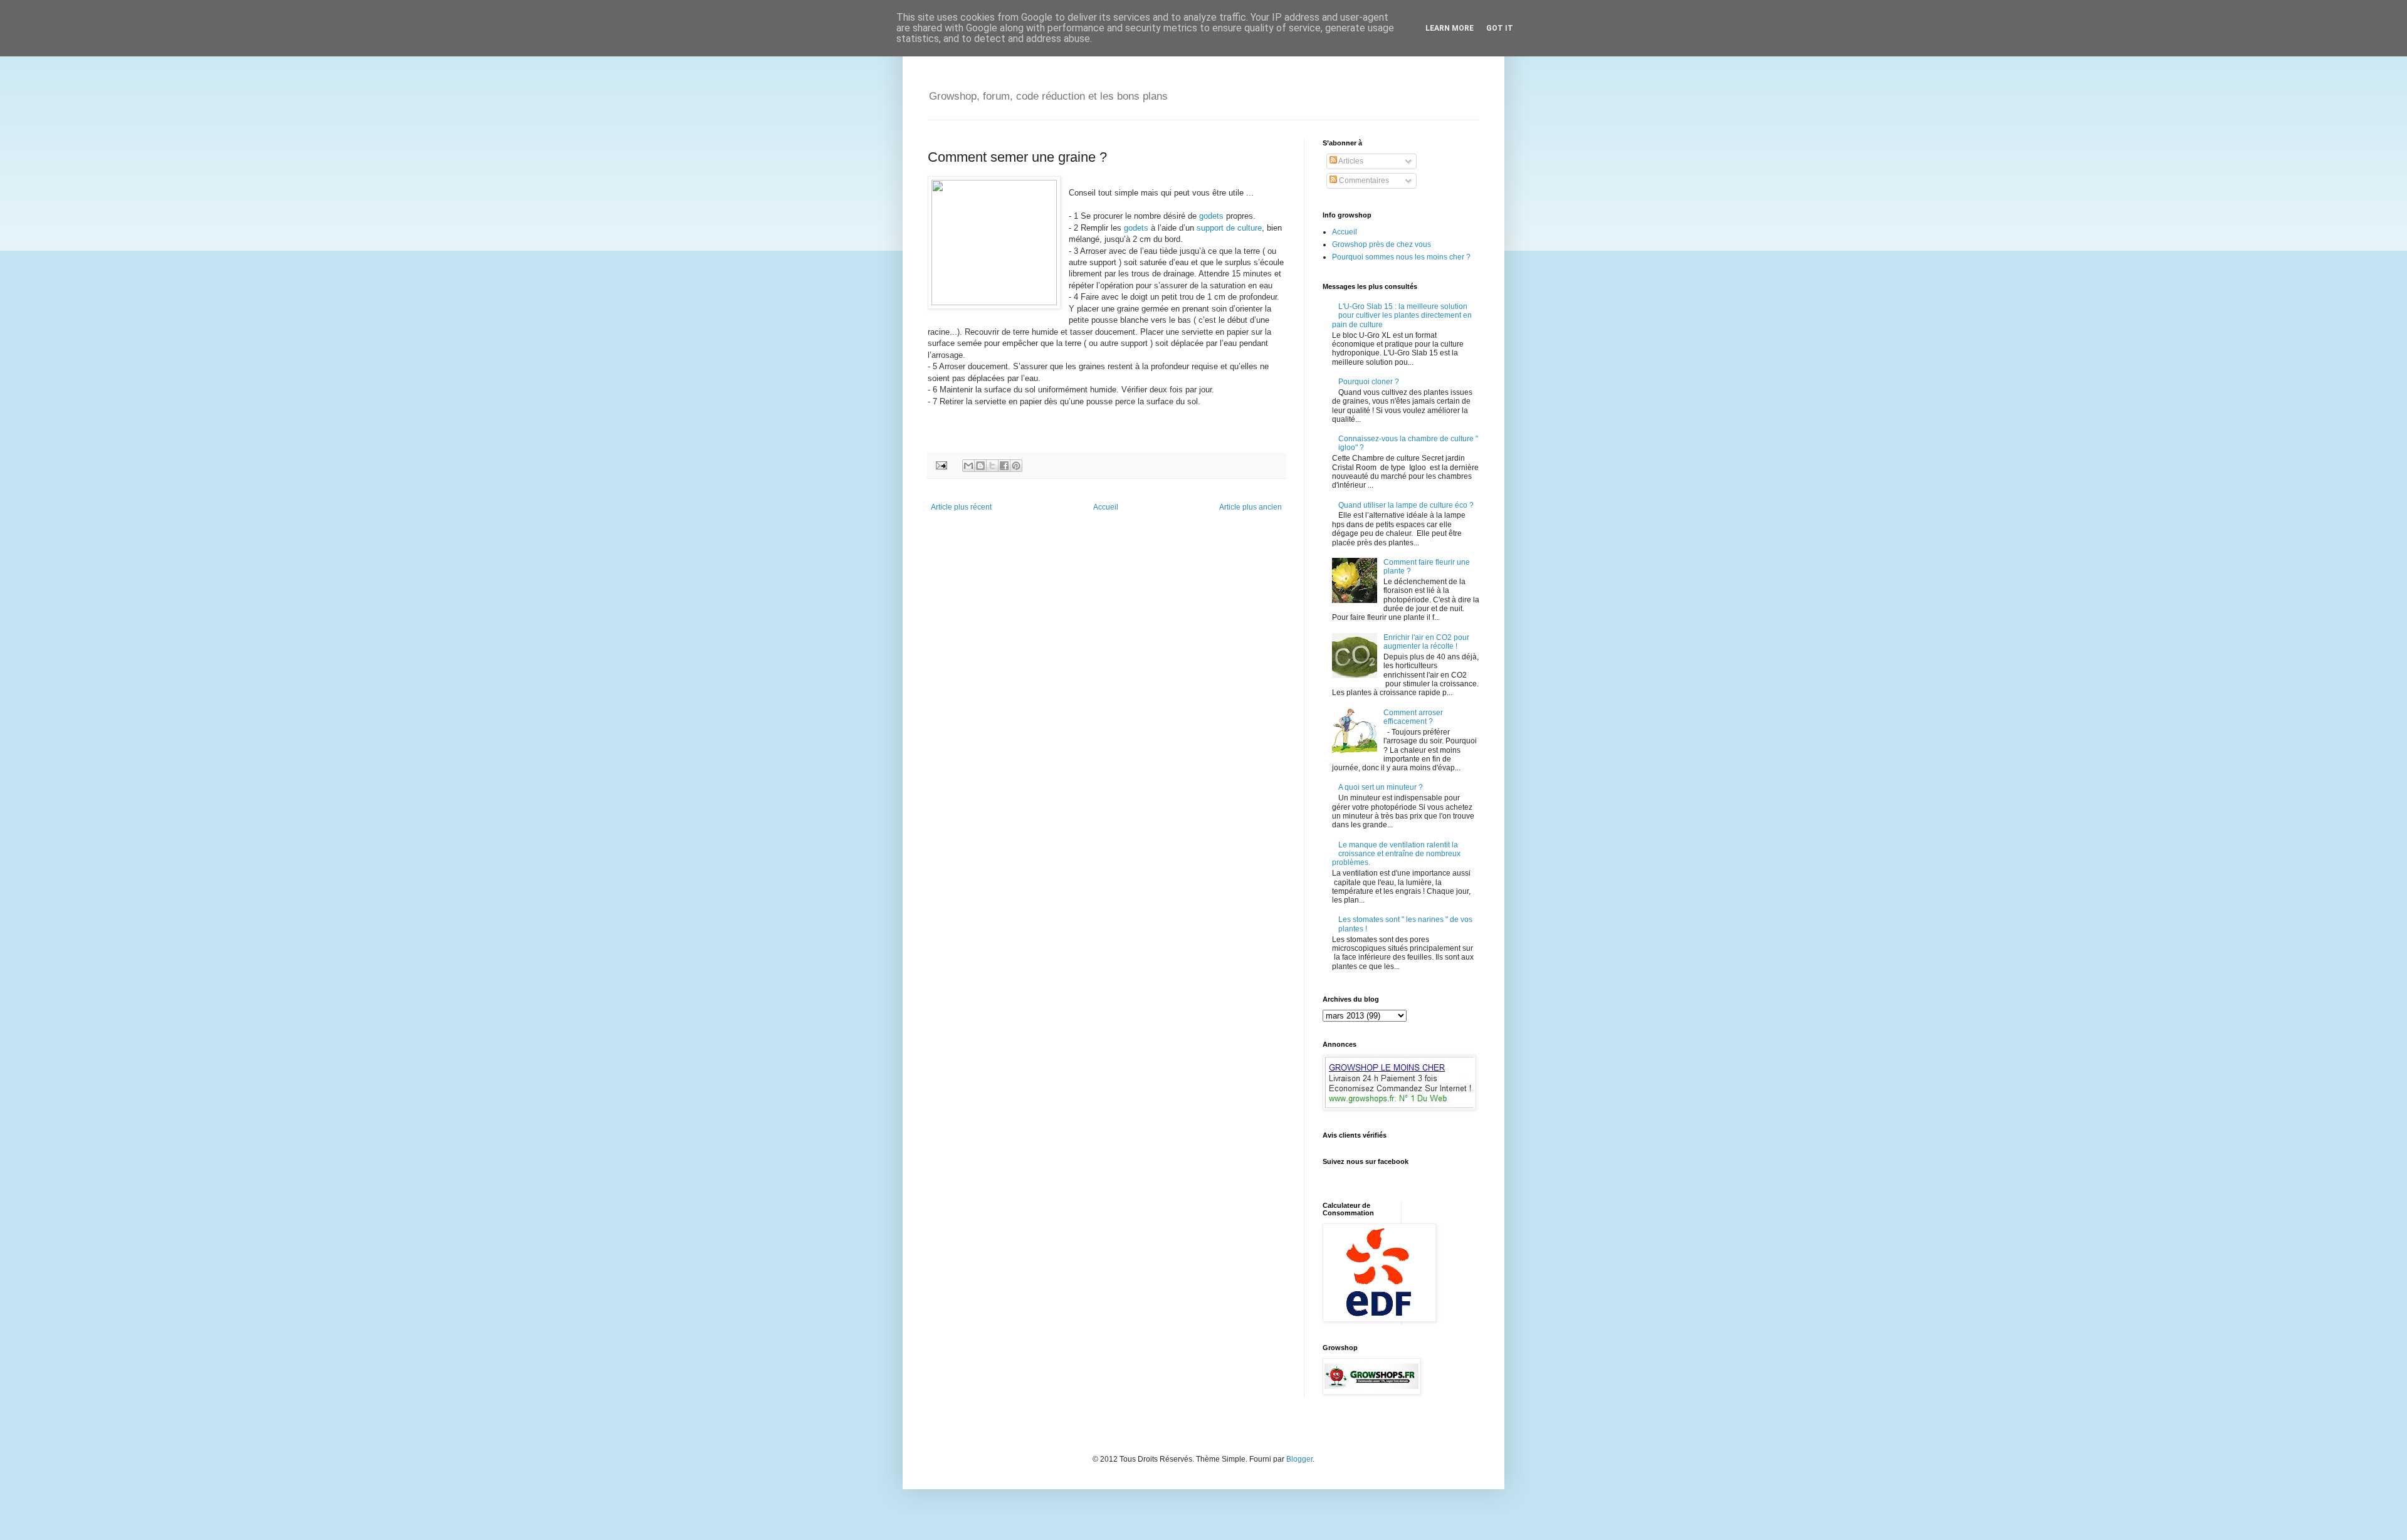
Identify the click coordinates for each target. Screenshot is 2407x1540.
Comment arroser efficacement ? (1413, 717)
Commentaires (1363, 181)
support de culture (1229, 228)
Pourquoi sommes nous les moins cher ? (1401, 257)
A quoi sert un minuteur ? (1381, 787)
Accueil (1106, 507)
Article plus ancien (1251, 507)
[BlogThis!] (980, 466)
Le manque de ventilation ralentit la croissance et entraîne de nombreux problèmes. (1396, 854)
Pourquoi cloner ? (1369, 382)
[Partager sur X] (992, 466)
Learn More (1450, 28)
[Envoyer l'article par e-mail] (941, 464)
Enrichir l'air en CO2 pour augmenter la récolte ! (1426, 642)
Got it (1500, 28)
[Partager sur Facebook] (1004, 466)
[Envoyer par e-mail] (968, 466)
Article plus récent (961, 507)
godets (1210, 216)
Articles (1350, 161)
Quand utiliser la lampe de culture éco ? (1406, 505)
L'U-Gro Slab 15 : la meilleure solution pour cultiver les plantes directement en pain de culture (1402, 316)
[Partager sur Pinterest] (1016, 466)
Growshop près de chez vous (1382, 244)
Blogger (1299, 1459)
